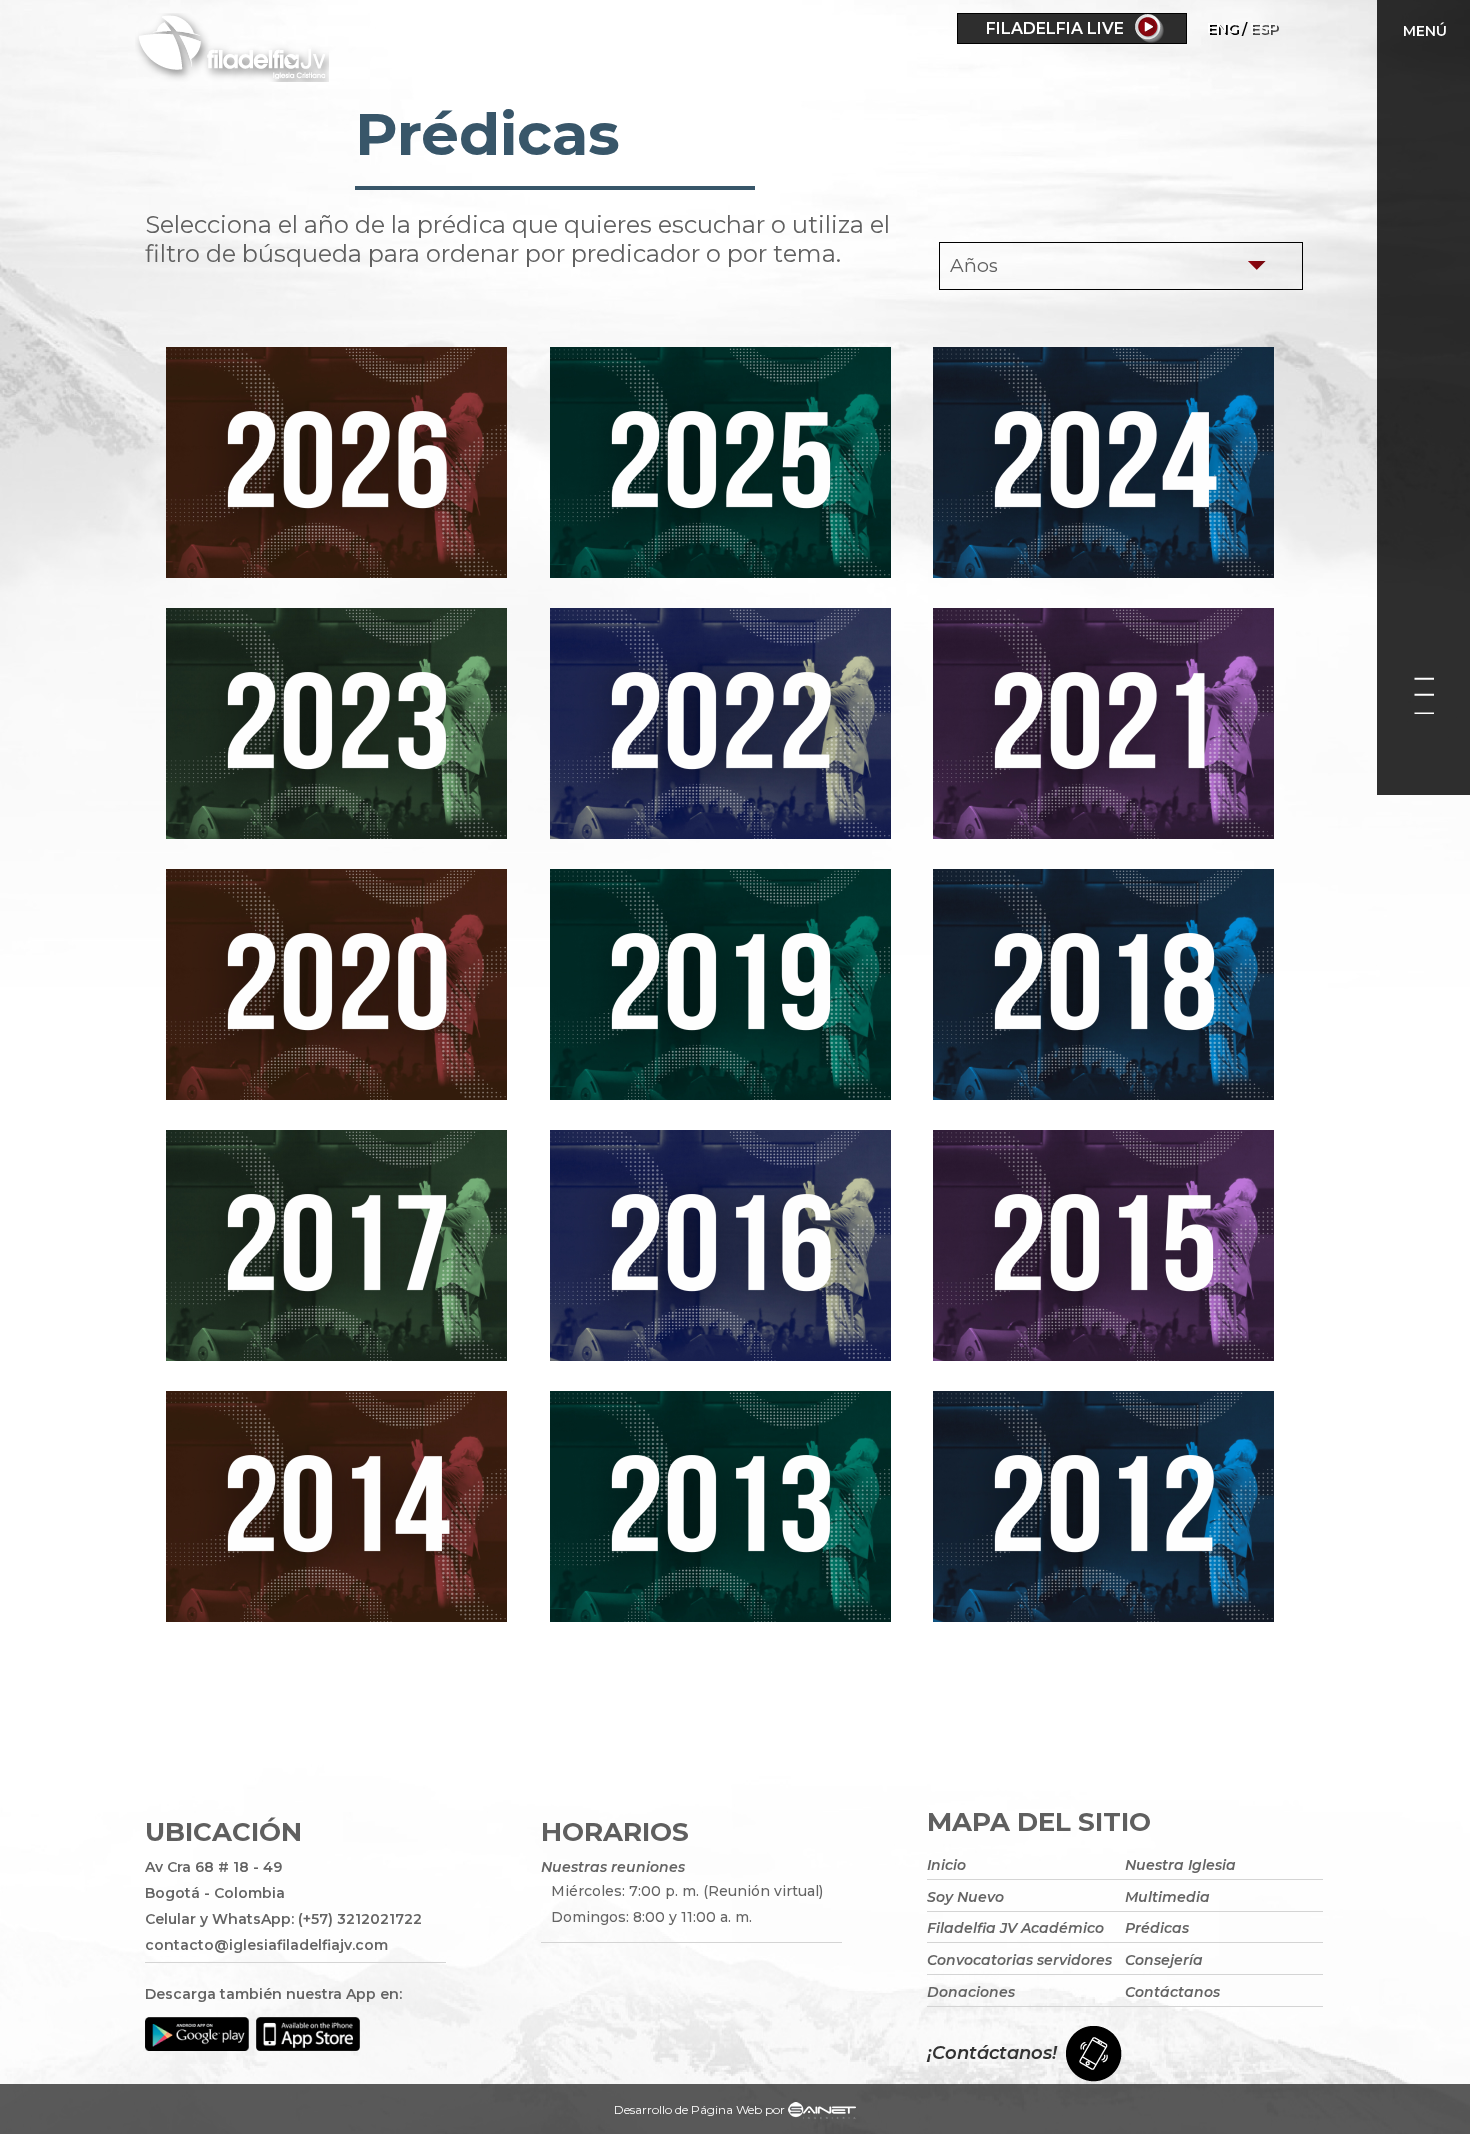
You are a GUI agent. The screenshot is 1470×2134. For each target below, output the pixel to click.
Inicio (946, 1865)
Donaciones (971, 1992)
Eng (1222, 28)
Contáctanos (1172, 1992)
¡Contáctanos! (992, 2053)
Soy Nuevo (965, 1897)
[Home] (315, 51)
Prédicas (1157, 1928)
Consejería (1164, 1960)
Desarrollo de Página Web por (699, 2109)
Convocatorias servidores (1019, 1960)
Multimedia (1167, 1897)
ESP (1264, 28)
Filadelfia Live (1055, 28)
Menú (1425, 31)
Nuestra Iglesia (1180, 1865)
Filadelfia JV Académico (1015, 1928)
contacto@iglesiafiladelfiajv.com (266, 1945)
